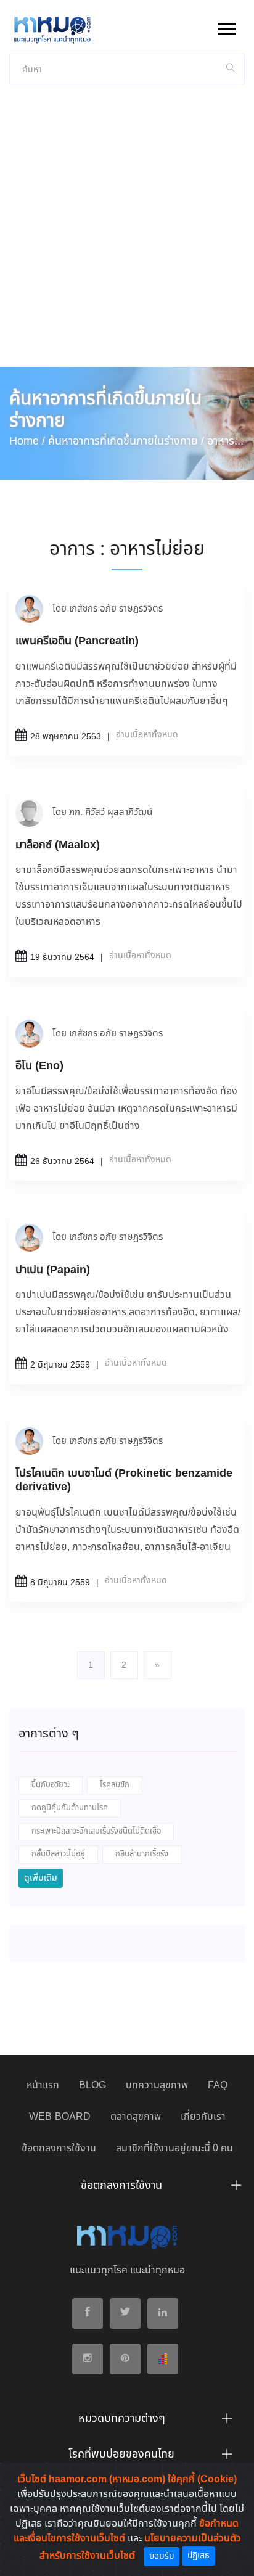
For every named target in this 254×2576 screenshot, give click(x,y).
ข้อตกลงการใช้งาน (59, 2148)
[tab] (127, 2189)
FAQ (218, 2086)
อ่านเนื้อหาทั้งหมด (147, 735)
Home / (27, 441)
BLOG (92, 2086)
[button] (226, 26)
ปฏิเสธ (199, 2556)
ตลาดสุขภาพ (136, 2117)
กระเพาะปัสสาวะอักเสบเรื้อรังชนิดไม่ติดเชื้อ (96, 1832)
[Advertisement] (127, 234)
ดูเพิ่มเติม (41, 1878)
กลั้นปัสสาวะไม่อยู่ (58, 1854)
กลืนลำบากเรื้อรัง (142, 1854)
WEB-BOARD (60, 2117)
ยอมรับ (162, 2556)
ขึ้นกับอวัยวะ (51, 1785)
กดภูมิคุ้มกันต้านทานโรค (70, 1808)
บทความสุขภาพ (157, 2086)
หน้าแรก (43, 2086)
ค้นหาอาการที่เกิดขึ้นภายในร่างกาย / (126, 441)
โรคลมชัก (115, 1785)
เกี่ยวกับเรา (203, 2117)
